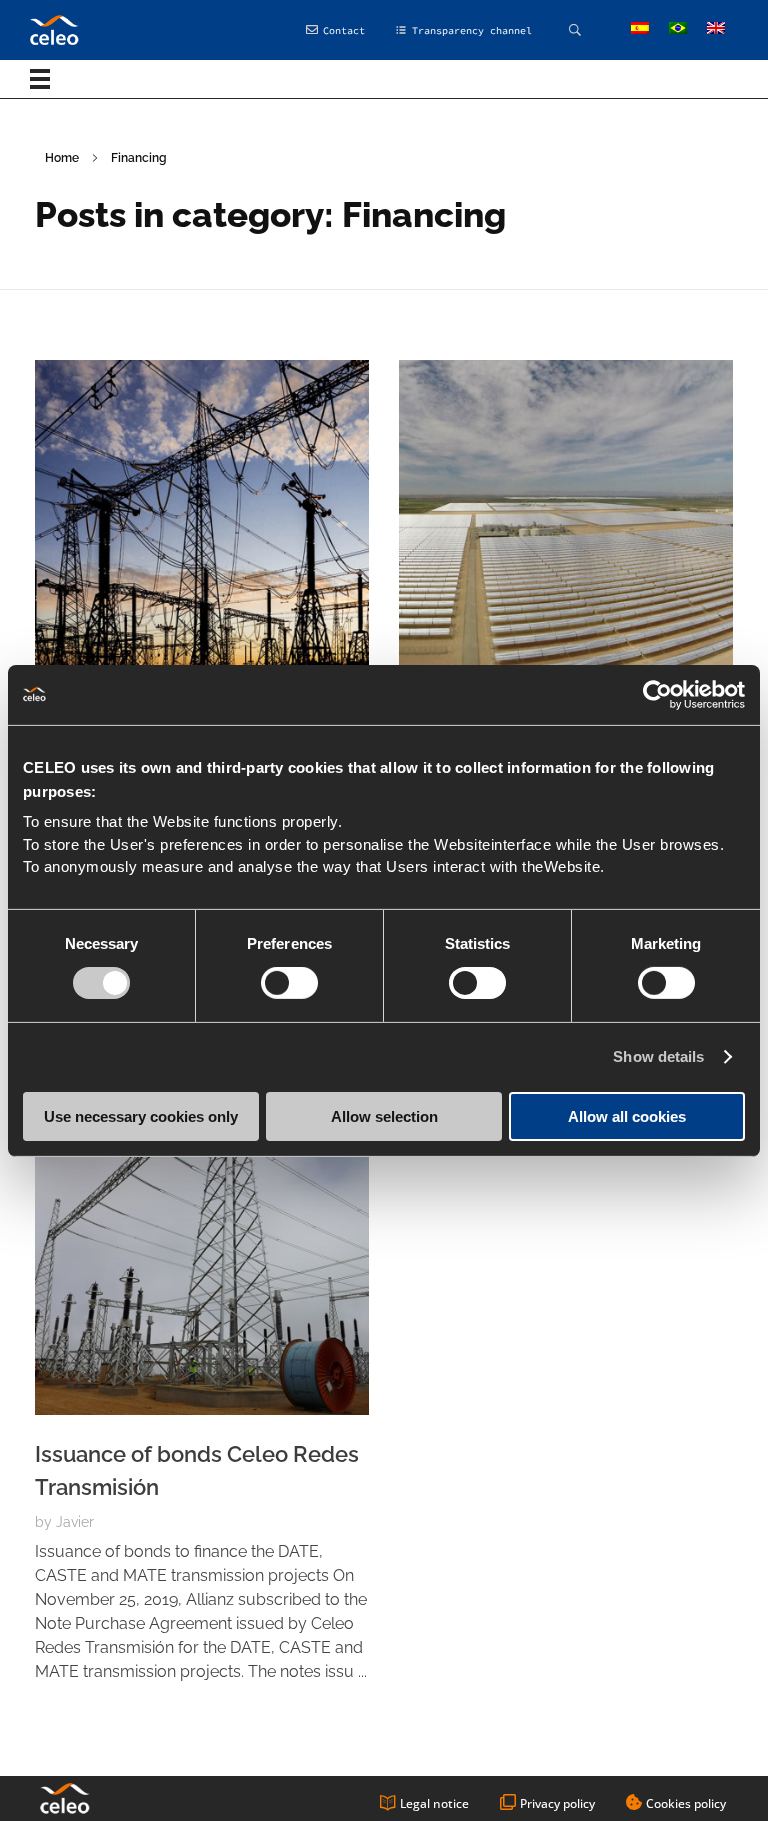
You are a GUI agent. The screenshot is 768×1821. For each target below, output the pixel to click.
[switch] (289, 983)
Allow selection (384, 1116)
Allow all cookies (627, 1116)
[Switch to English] (716, 29)
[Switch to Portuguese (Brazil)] (678, 29)
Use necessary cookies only (141, 1116)
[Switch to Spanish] (640, 29)
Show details (658, 1056)
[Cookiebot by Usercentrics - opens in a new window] (657, 694)
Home (62, 158)
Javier (75, 1522)
